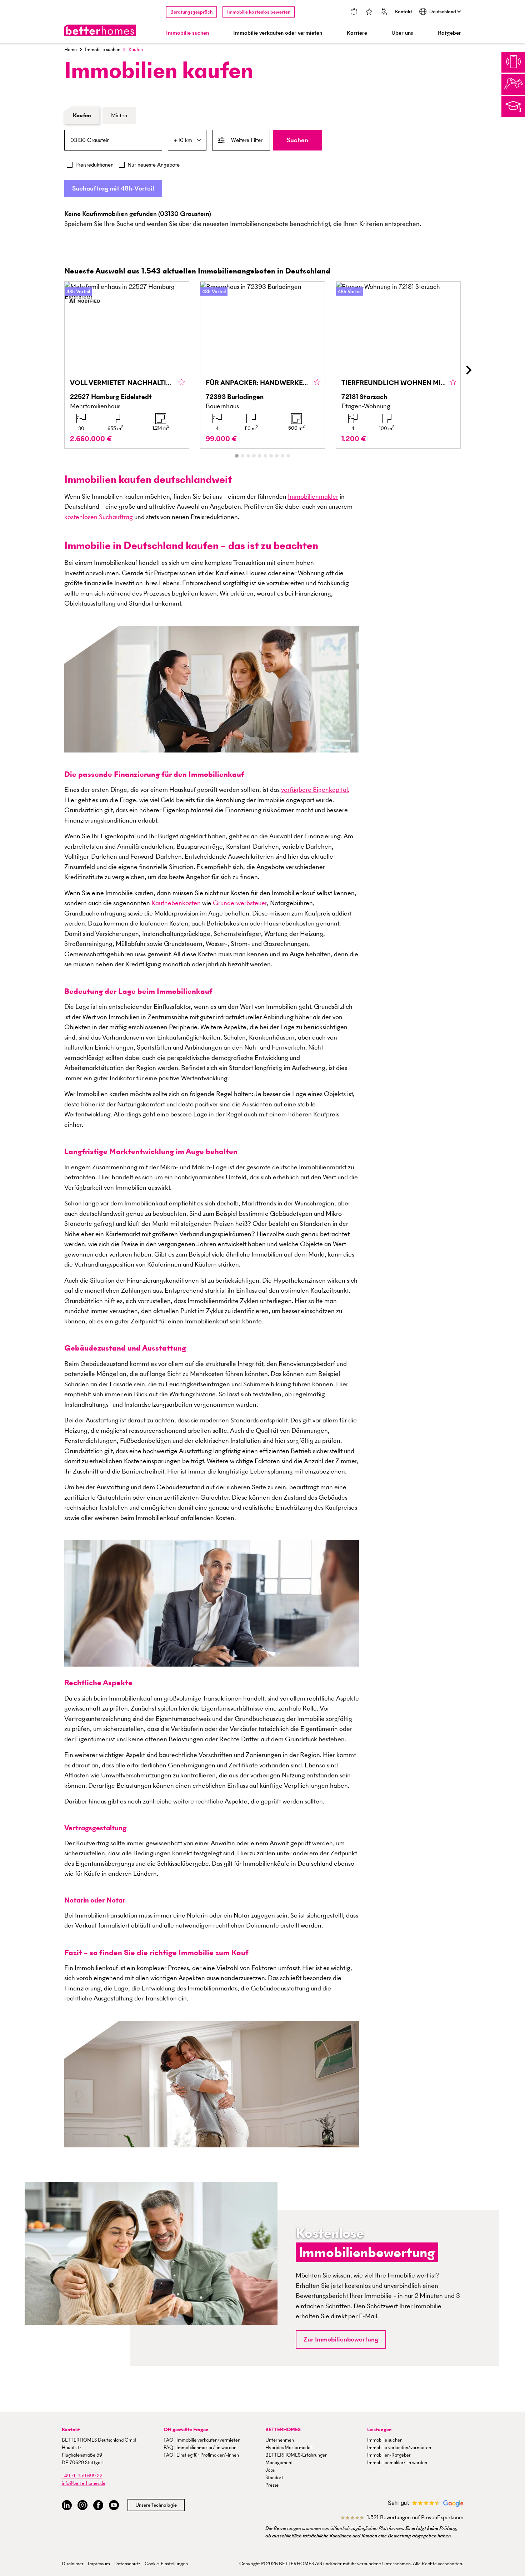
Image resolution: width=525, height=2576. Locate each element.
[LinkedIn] (67, 2505)
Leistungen (379, 2430)
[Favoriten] (369, 12)
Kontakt (404, 12)
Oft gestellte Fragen (186, 2430)
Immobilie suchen (103, 50)
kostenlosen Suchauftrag (99, 517)
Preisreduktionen (94, 165)
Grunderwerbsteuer (240, 903)
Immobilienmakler (313, 496)
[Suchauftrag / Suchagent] (354, 12)
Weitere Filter (247, 140)
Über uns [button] (402, 33)
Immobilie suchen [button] (187, 33)
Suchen (297, 140)
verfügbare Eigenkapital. (315, 789)
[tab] (237, 456)
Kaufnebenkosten (176, 903)
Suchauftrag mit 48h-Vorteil (113, 188)
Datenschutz (127, 2564)
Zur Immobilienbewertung (341, 2339)
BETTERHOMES (283, 2430)
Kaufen (82, 115)
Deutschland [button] (443, 12)
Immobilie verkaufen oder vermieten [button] (278, 33)
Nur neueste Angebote (154, 165)
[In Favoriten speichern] (182, 383)
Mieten (119, 115)
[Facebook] (98, 2505)
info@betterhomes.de (84, 2483)
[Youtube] (114, 2505)
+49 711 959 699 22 (82, 2476)
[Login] (384, 12)
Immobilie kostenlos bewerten (259, 12)
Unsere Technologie (156, 2505)
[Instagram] (82, 2505)
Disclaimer (73, 2564)
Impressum (99, 2564)
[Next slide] (469, 370)
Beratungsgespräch (191, 12)
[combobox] (113, 140)
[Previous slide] (57, 370)
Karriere (357, 33)
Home (71, 50)
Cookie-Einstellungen (166, 2564)
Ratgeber (449, 33)
